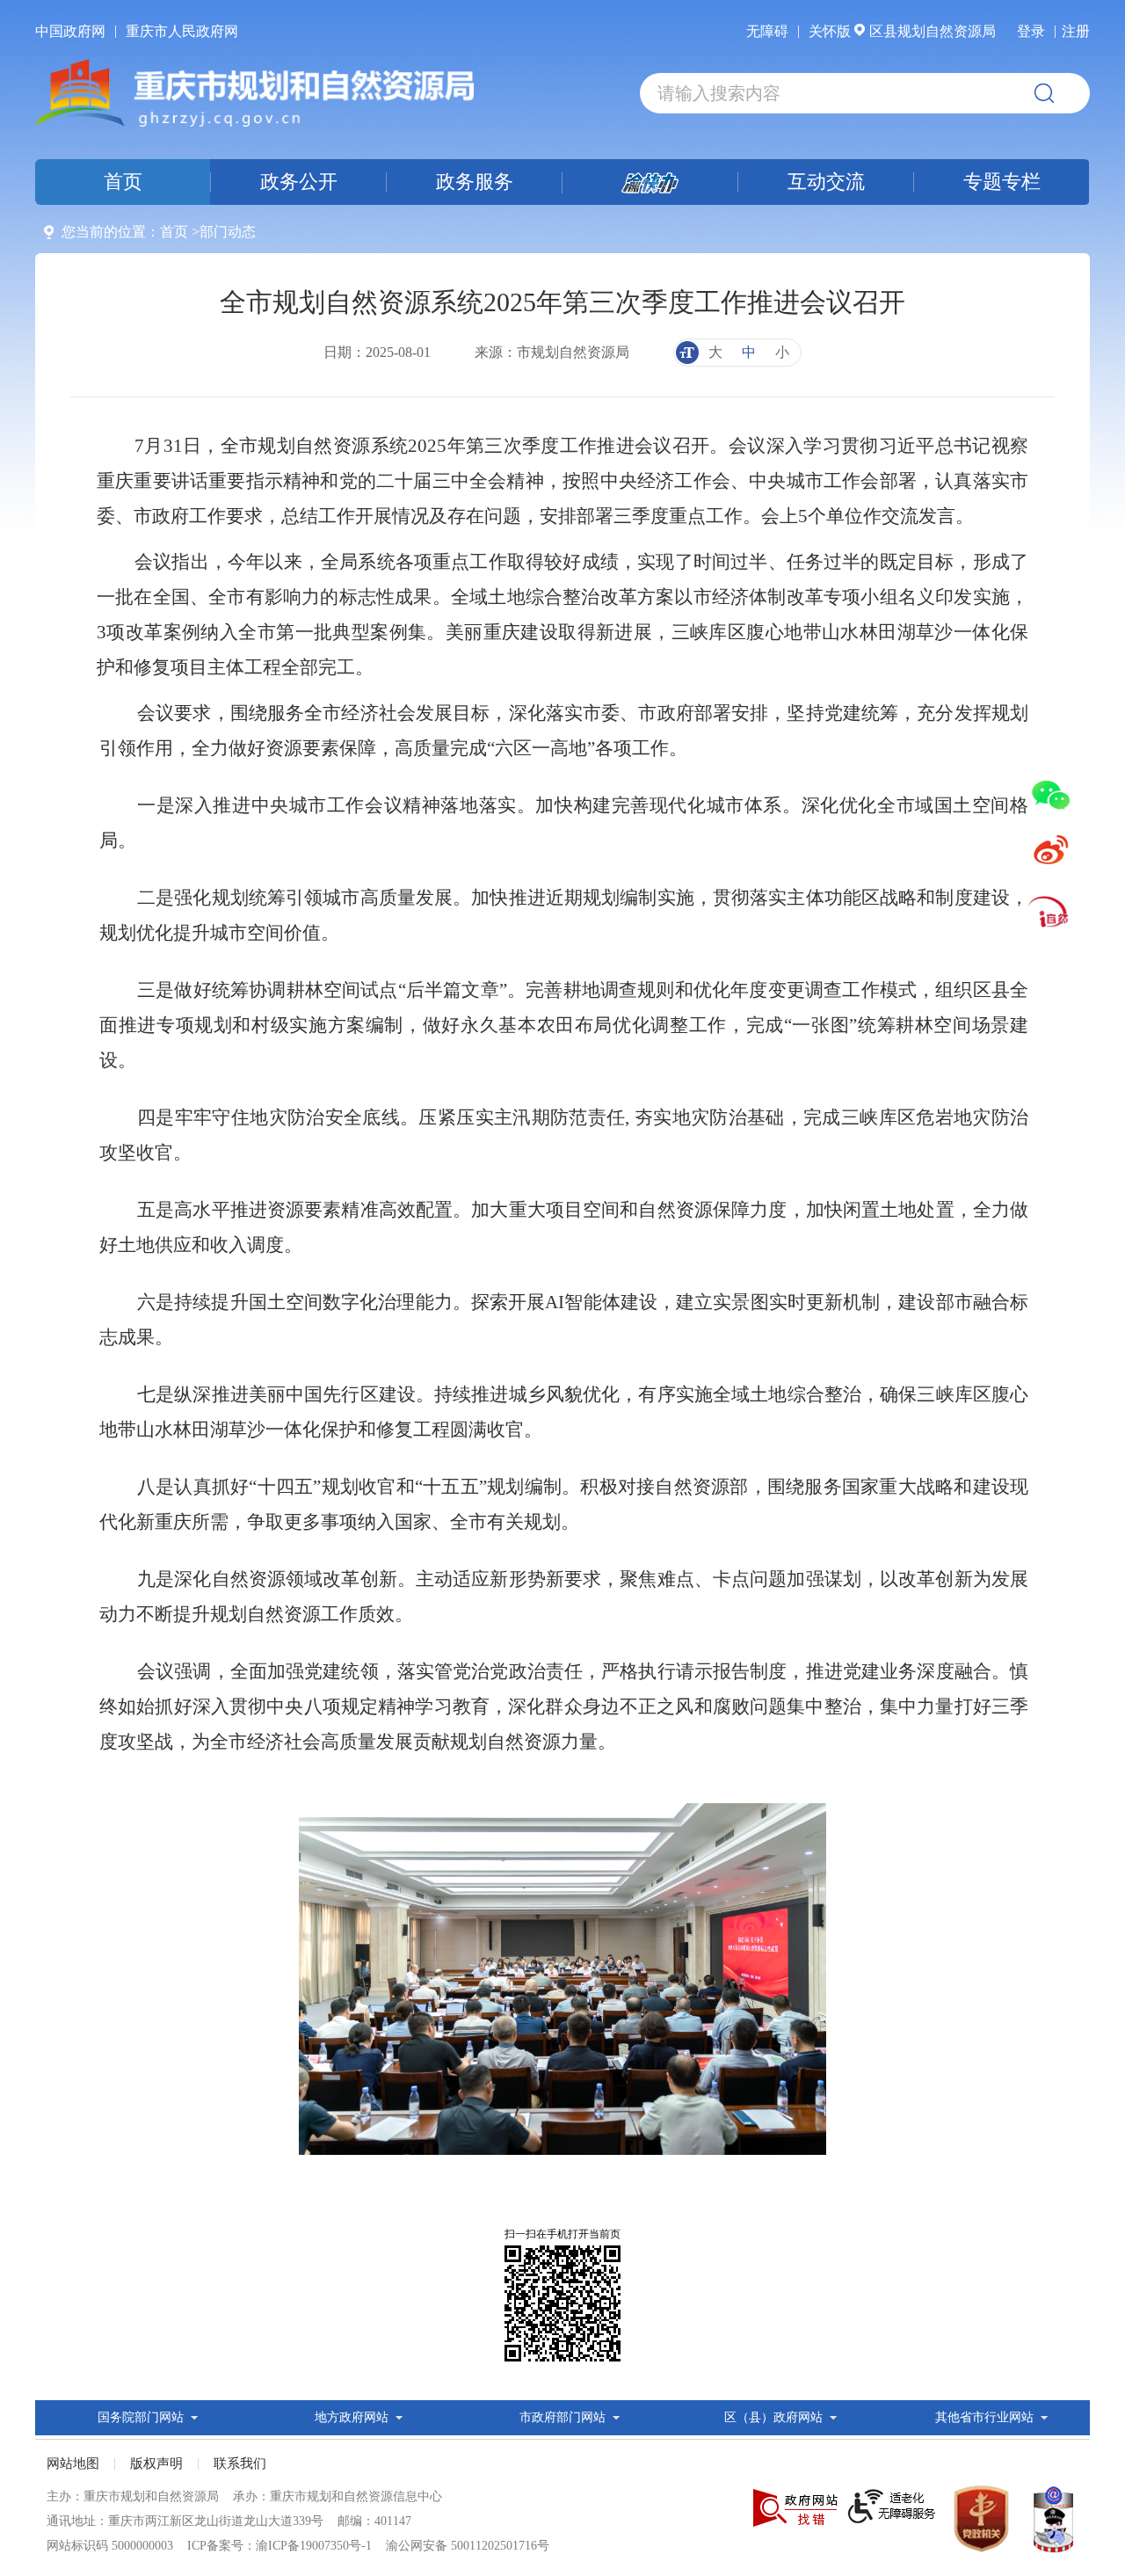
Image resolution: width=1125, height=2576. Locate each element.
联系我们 (240, 2463)
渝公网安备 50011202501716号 (468, 2546)
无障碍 (767, 31)
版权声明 (156, 2463)
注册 (1076, 31)
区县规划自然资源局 (933, 31)
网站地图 (73, 2463)
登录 (1031, 31)
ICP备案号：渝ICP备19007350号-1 (279, 2546)
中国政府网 (70, 31)
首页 (174, 232)
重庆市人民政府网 (182, 31)
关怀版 (830, 31)
